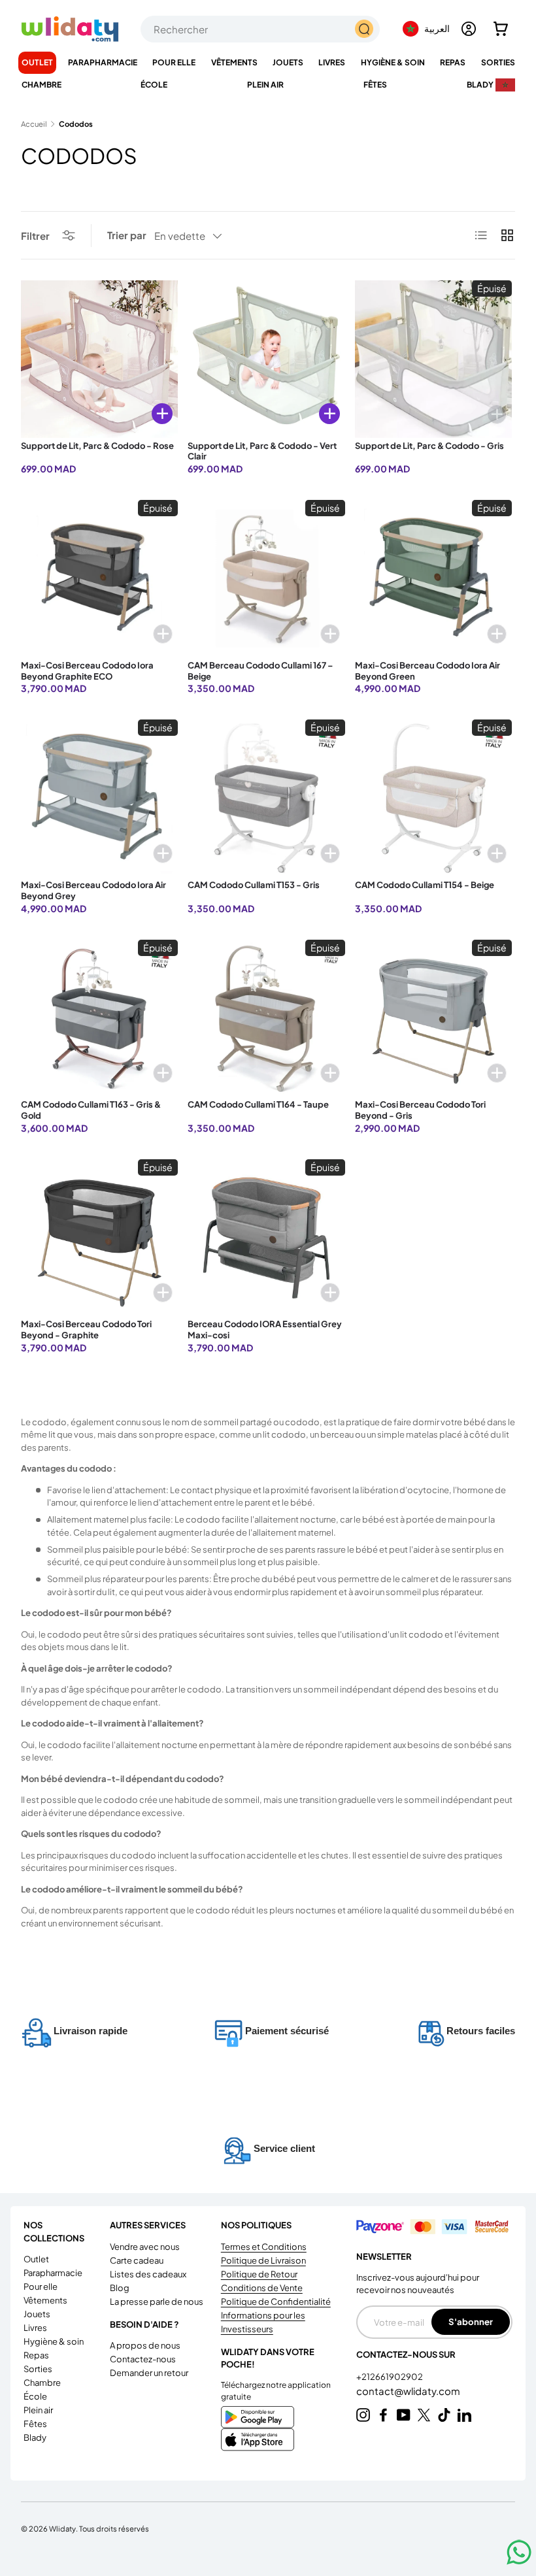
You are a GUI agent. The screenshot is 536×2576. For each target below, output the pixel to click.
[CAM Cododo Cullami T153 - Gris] (266, 798)
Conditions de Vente (262, 2288)
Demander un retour (149, 2373)
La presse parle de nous (157, 2302)
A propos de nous (145, 2345)
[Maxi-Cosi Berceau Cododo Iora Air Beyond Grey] (99, 798)
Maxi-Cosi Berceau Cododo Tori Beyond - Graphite (86, 1329)
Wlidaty (62, 2528)
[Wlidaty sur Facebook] (383, 2415)
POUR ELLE (41, 2287)
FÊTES (35, 2424)
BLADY (35, 2437)
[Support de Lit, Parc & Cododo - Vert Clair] (266, 359)
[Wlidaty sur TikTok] (444, 2415)
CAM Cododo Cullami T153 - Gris (254, 885)
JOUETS (37, 2314)
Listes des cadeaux (148, 2274)
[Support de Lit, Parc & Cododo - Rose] (99, 359)
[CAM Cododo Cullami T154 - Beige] (433, 798)
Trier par (127, 235)
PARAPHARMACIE (53, 2273)
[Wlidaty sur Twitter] (424, 2415)
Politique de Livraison (263, 2260)
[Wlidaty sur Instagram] (363, 2415)
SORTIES (38, 2369)
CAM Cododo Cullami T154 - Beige (425, 885)
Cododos (76, 124)
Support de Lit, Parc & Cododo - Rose (97, 446)
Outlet (37, 62)
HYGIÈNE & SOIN (54, 2341)
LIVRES (35, 2328)
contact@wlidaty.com (408, 2391)
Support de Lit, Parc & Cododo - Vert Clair (262, 451)
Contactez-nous (143, 2359)
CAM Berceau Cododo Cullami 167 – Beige (260, 671)
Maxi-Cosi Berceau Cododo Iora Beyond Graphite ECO (87, 671)
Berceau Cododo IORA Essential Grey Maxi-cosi (265, 1329)
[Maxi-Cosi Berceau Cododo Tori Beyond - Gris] (433, 1018)
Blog (120, 2288)
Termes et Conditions (264, 2247)
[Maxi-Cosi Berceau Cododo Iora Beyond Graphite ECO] (99, 578)
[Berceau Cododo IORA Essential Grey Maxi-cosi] (266, 1238)
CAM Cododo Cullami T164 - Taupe (258, 1104)
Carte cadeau (137, 2260)
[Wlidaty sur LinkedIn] (464, 2415)
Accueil (34, 124)
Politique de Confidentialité (276, 2302)
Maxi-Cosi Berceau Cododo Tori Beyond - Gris (420, 1110)
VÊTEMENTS (45, 2300)
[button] (501, 29)
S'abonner (471, 2321)
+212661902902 (390, 2377)
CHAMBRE (42, 2383)
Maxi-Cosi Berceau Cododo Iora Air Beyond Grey (93, 890)
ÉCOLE (35, 2396)
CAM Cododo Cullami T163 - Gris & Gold (91, 1110)
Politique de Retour (259, 2274)
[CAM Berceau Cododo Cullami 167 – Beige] (266, 578)
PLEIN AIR (38, 2410)
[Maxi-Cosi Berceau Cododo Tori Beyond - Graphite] (99, 1238)
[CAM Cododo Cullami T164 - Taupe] (266, 1018)
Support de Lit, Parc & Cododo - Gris (429, 446)
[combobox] (260, 29)
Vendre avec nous (145, 2247)
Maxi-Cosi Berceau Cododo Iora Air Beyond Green (427, 671)
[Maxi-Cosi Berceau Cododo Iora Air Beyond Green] (433, 578)
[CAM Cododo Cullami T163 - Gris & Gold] (99, 1018)
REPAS (36, 2355)
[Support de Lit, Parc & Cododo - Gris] (433, 359)
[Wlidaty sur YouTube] (404, 2415)
